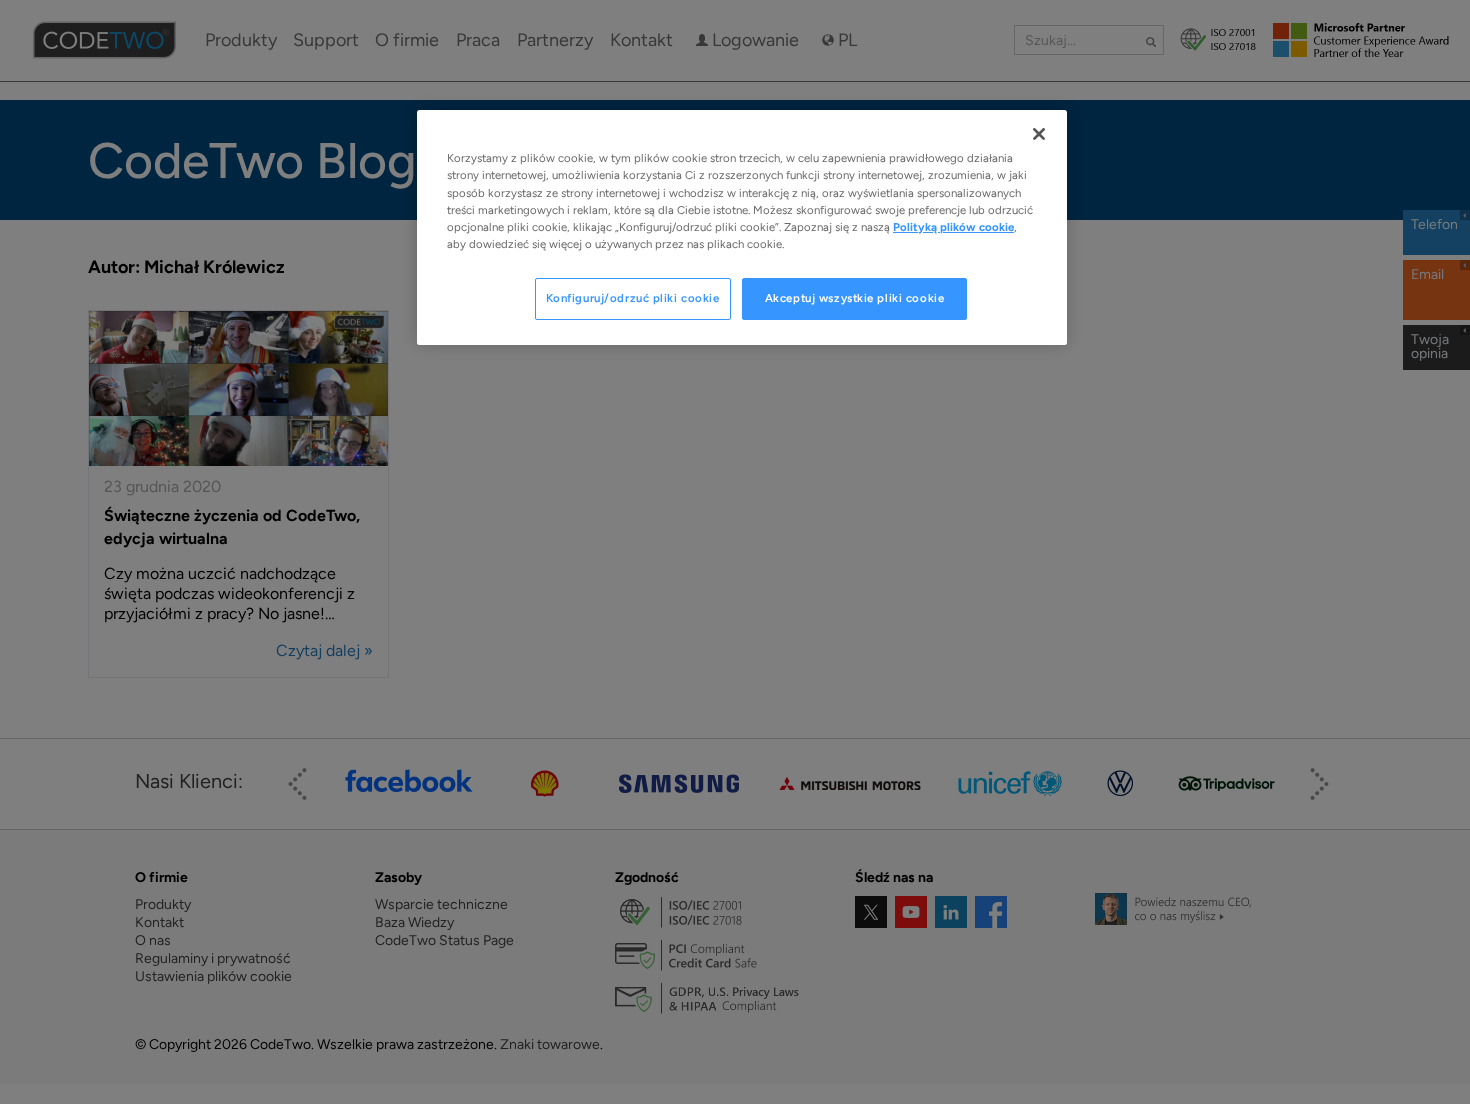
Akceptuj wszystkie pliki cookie (855, 298)
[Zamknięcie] (1039, 134)
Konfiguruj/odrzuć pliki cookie (633, 298)
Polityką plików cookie (953, 227)
